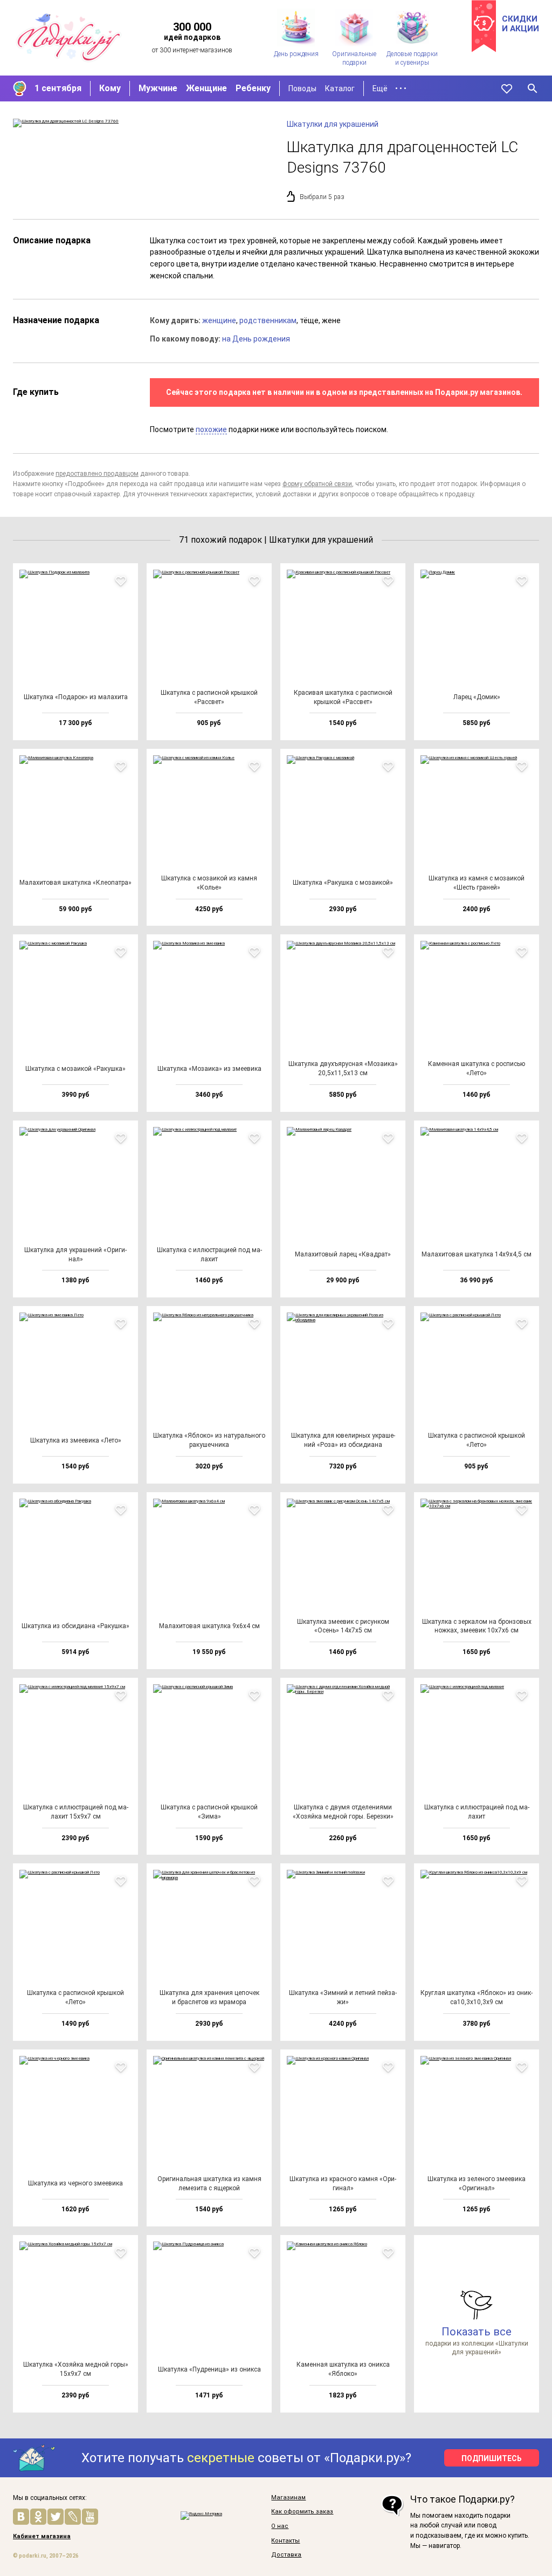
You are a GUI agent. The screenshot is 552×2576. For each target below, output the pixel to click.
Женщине (206, 88)
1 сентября (58, 88)
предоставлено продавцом (97, 474)
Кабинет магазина (42, 2537)
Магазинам (288, 2498)
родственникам (268, 320)
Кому (110, 88)
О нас (280, 2526)
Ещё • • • (389, 88)
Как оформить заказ (302, 2512)
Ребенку (253, 88)
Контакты (285, 2541)
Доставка (286, 2555)
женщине (219, 320)
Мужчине (158, 88)
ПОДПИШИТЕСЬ (492, 2458)
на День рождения (256, 339)
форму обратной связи (317, 484)
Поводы (302, 88)
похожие (211, 429)
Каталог (340, 88)
